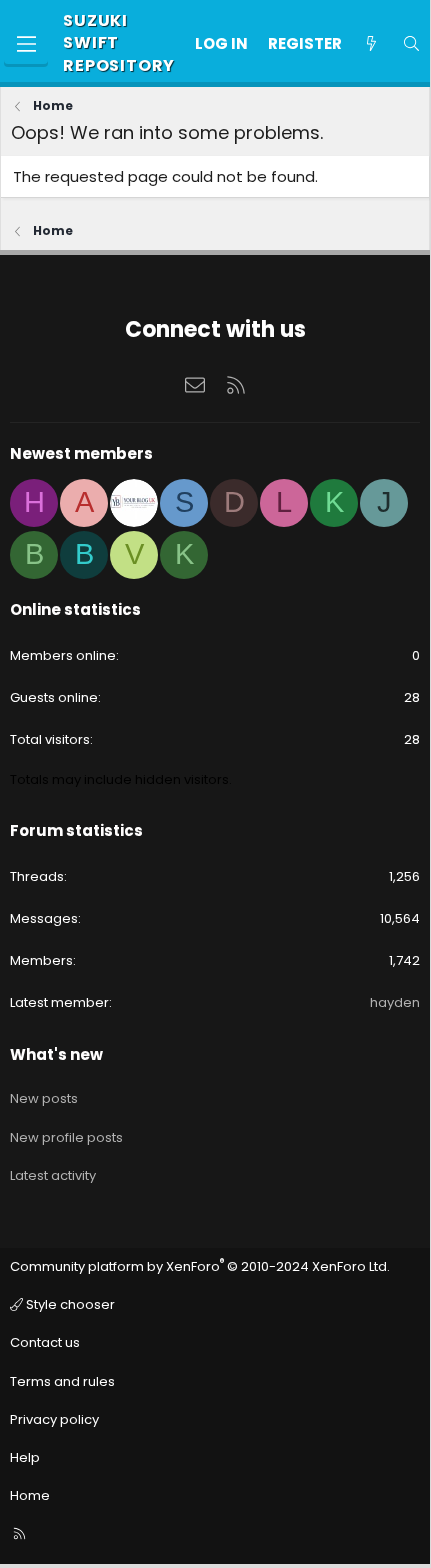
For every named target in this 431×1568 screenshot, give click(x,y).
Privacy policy (54, 1419)
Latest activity (53, 1175)
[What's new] (371, 43)
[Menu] (26, 44)
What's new (56, 1054)
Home (30, 1495)
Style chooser (69, 1304)
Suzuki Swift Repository (119, 43)
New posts (44, 1098)
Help (25, 1457)
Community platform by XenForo (200, 1266)
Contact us (45, 1342)
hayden (395, 1002)
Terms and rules (62, 1381)
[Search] (411, 43)
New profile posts (66, 1137)
